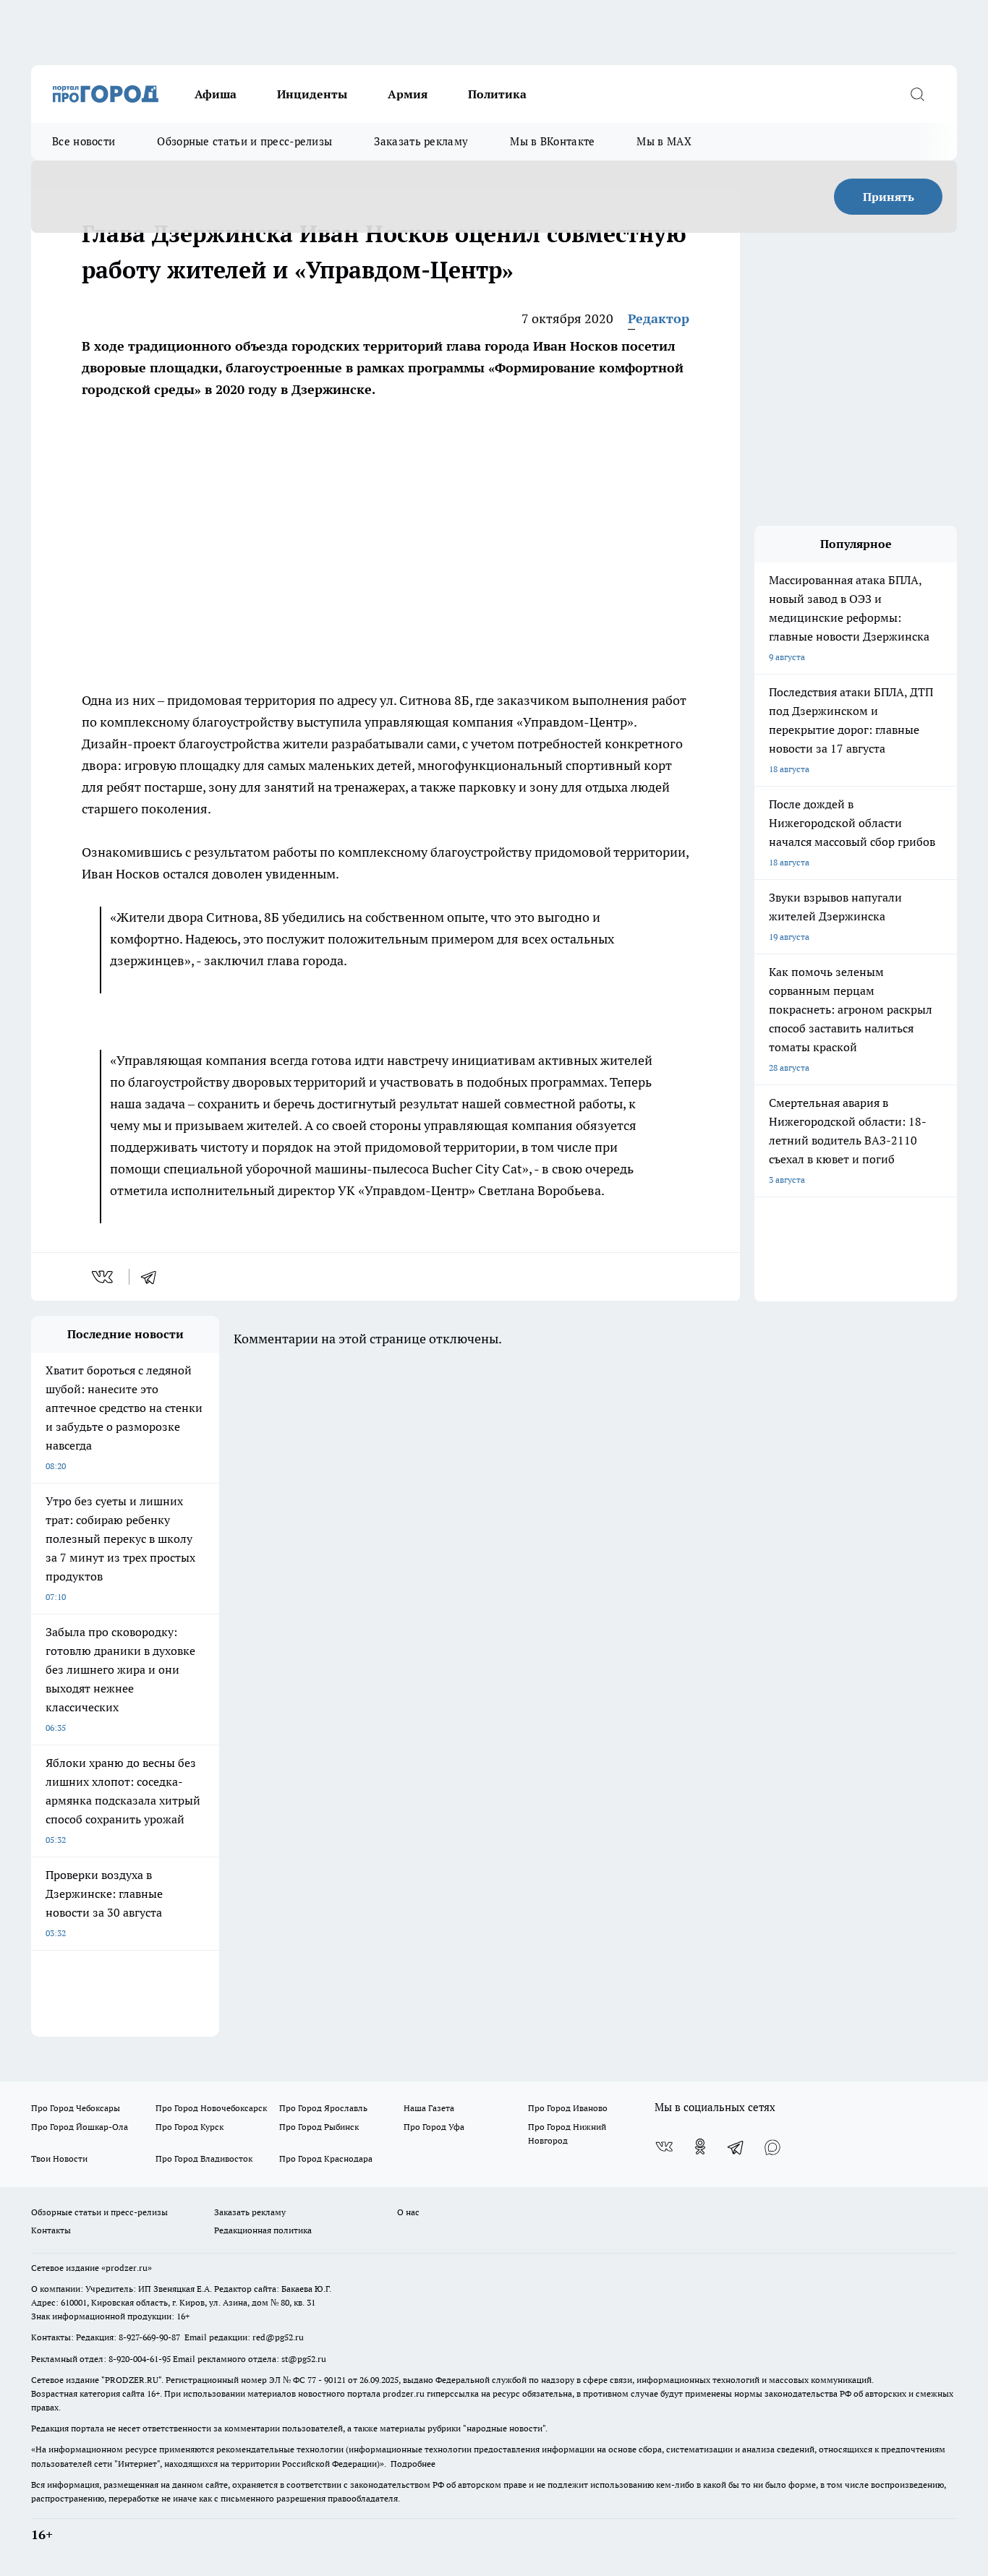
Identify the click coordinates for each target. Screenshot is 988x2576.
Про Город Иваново (568, 2108)
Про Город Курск (189, 2127)
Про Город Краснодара (326, 2158)
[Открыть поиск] (917, 94)
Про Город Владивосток (204, 2158)
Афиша (216, 94)
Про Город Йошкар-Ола (80, 2127)
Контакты (51, 2230)
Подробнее (413, 2464)
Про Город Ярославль (323, 2108)
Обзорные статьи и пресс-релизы (244, 141)
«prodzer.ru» (127, 2268)
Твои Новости (59, 2158)
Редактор (659, 318)
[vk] (104, 1277)
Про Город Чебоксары (76, 2108)
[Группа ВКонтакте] (664, 2147)
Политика (497, 94)
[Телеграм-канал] (736, 2147)
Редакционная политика (263, 2230)
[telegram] (153, 1277)
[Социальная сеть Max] (772, 2147)
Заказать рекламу (421, 141)
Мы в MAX (664, 141)
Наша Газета (429, 2108)
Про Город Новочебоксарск (211, 2108)
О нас (408, 2212)
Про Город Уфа (434, 2127)
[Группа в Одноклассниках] (700, 2147)
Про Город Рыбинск (319, 2127)
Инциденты (312, 94)
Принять (889, 197)
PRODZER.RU (132, 2380)
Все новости (84, 141)
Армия (408, 94)
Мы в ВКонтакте (552, 141)
